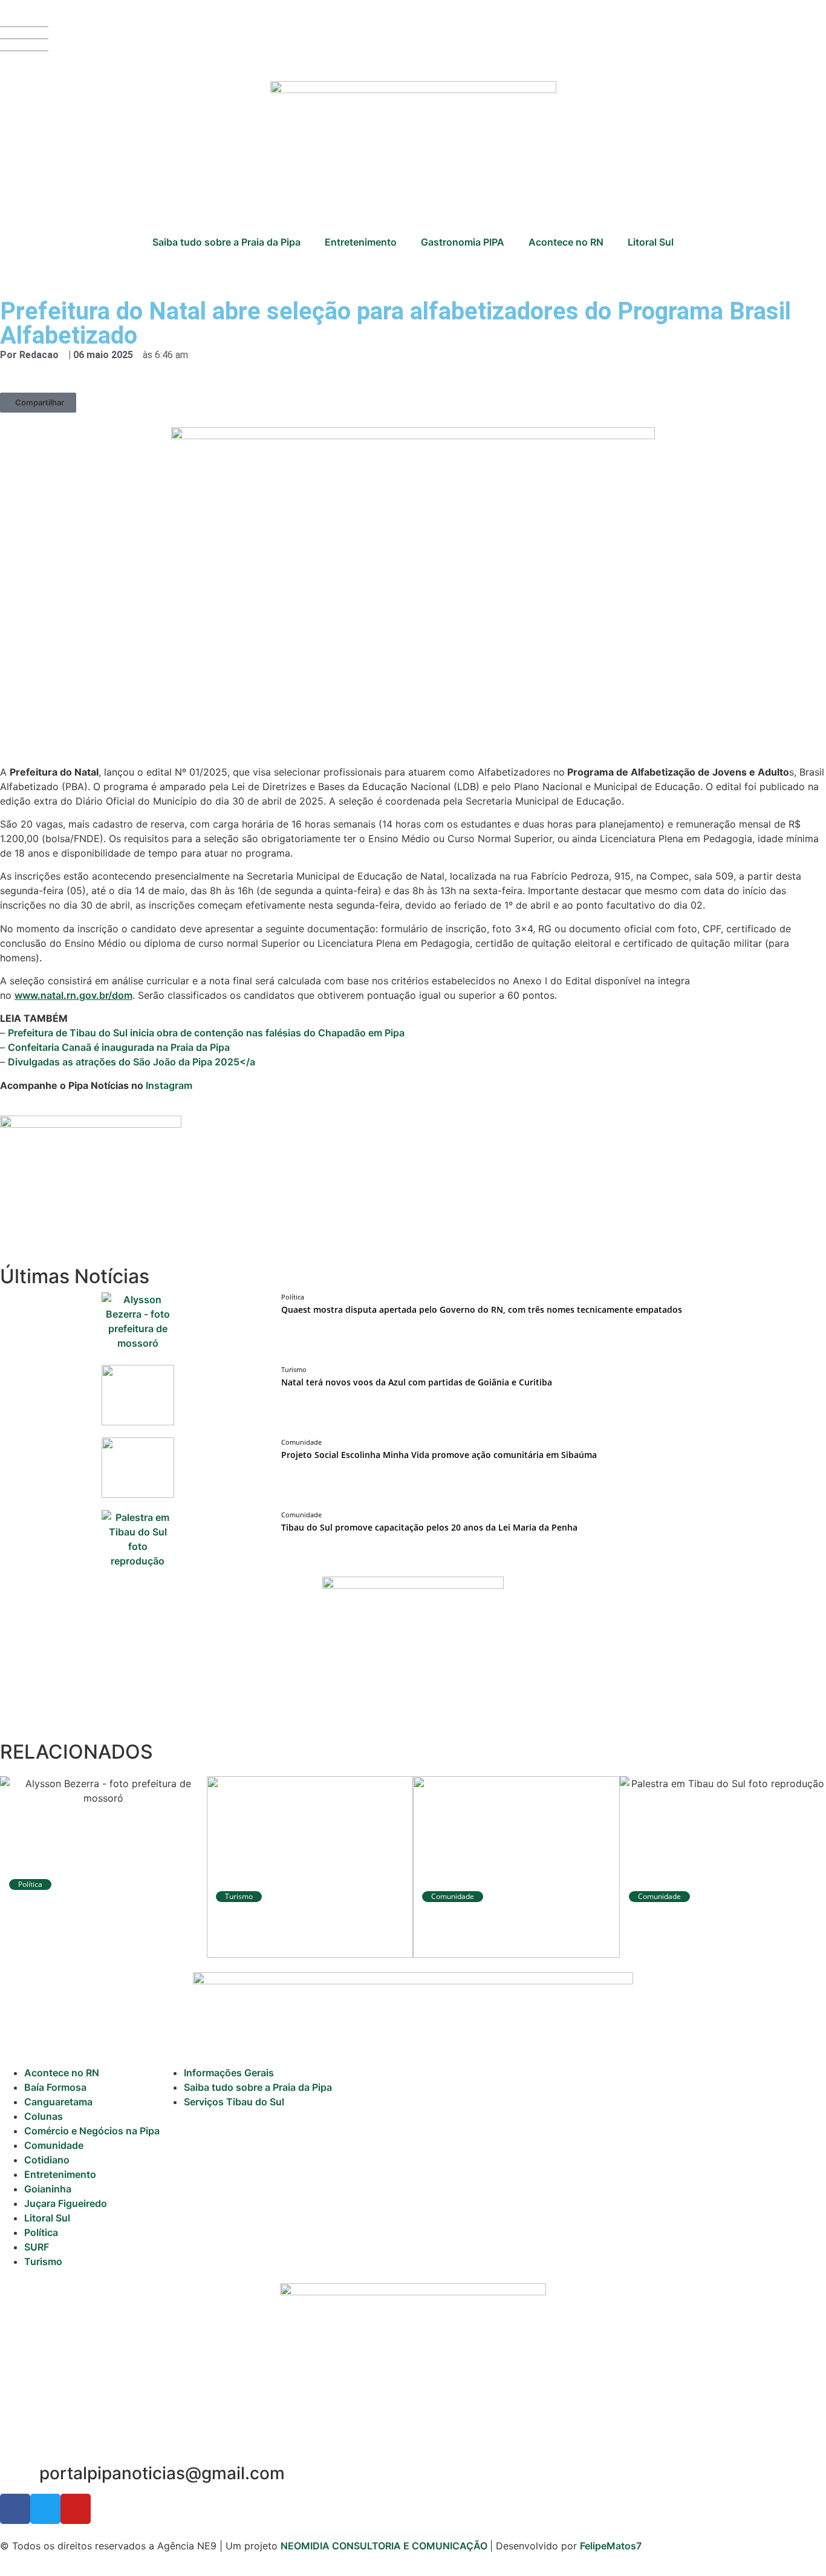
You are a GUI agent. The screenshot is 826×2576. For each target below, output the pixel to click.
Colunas (44, 2116)
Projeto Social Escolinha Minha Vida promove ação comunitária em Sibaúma (439, 1455)
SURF (37, 2247)
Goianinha (48, 2189)
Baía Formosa (55, 2087)
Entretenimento (361, 242)
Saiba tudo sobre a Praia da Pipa (226, 242)
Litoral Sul (651, 242)
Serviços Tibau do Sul (234, 2102)
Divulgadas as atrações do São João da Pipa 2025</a (132, 1062)
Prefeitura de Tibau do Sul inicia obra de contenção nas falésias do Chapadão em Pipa (206, 1033)
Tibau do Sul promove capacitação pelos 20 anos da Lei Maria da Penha (429, 1527)
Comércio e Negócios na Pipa (92, 2131)
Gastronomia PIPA (463, 242)
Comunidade (54, 2145)
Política (41, 2232)
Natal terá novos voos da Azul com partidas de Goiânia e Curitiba (417, 1382)
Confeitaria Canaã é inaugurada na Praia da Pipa (119, 1047)
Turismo (43, 2261)
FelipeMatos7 (611, 2546)
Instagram (169, 1085)
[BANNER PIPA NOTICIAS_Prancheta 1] (91, 1124)
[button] (38, 403)
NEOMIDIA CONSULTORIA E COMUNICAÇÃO (385, 2546)
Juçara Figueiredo (66, 2203)
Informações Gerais (229, 2073)
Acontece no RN (566, 242)
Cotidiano (47, 2160)
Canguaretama (58, 2102)
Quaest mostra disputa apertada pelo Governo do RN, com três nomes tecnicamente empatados (482, 1309)
